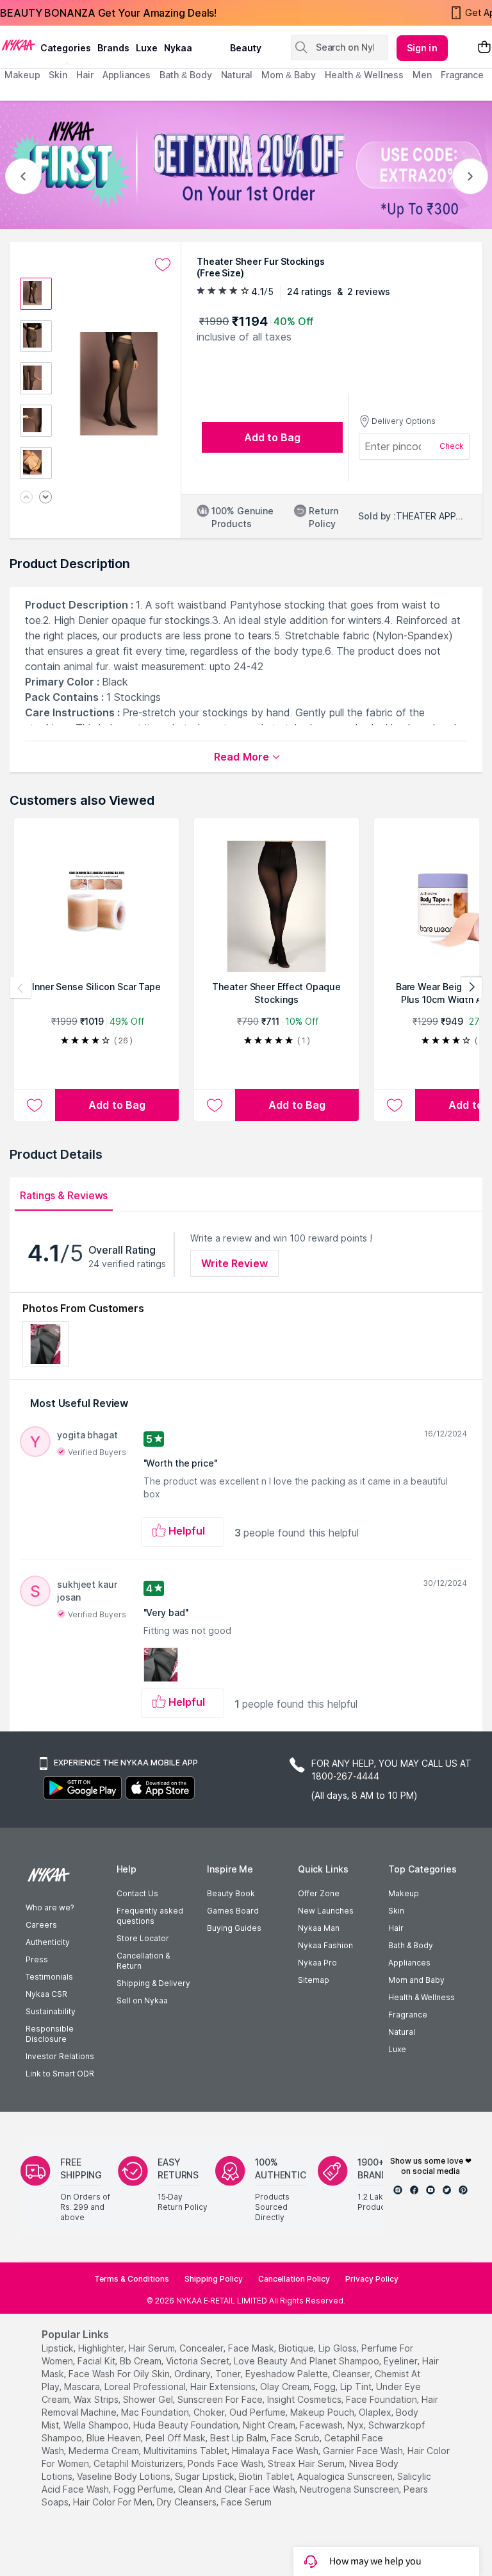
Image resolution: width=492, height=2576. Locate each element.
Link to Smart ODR (60, 2074)
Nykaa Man (319, 1928)
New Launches (326, 1911)
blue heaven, (115, 2438)
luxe (147, 48)
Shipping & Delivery (153, 1983)
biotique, (297, 2348)
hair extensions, (224, 2387)
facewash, (322, 2425)
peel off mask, (176, 2438)
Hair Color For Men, (114, 2502)
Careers (41, 1925)
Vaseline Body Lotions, (125, 2476)
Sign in (422, 48)
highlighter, (102, 2348)
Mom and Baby (416, 1980)
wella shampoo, (97, 2425)
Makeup (404, 1893)
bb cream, (142, 2361)
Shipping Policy (214, 2279)
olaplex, (376, 2412)
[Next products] (471, 988)
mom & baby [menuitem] (289, 75)
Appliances (409, 1963)
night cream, (270, 2425)
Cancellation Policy (294, 2279)
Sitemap (314, 1980)
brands (113, 48)
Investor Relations (60, 2056)
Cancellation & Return (143, 1961)
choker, (210, 2412)
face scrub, (296, 2438)
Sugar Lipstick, (206, 2476)
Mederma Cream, (105, 2451)
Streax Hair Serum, (307, 2463)
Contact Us (137, 1893)
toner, (229, 2374)
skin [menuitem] (58, 75)
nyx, (357, 2425)
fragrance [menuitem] (462, 75)
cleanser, (352, 2374)
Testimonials (49, 1977)
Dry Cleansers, (188, 2502)
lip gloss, (339, 2348)
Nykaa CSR (46, 1994)
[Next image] (45, 498)
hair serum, (153, 2348)
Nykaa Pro (317, 1963)
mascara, (83, 2387)
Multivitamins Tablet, (186, 2451)
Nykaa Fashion (325, 1945)
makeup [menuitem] (22, 75)
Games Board (233, 1911)
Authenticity (48, 1942)
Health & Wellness (422, 1997)
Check (452, 446)
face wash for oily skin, (120, 2374)
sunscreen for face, (221, 2399)
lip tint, (357, 2387)
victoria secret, (199, 2361)
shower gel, (149, 2399)
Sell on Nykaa (142, 2000)
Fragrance (408, 2015)
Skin (396, 1911)
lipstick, (59, 2348)
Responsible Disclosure (50, 2034)
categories (66, 48)
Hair (396, 1928)
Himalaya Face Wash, (276, 2451)
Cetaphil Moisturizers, (139, 2463)
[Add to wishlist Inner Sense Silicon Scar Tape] (35, 1105)
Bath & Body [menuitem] (186, 75)
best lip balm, (239, 2438)
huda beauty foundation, (187, 2425)
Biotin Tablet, (267, 2476)
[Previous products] (20, 988)
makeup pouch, (323, 2412)
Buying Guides (234, 1928)
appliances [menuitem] (127, 75)
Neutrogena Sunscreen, (350, 2489)
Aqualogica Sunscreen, (346, 2476)
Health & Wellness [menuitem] (364, 75)
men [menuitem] (422, 75)
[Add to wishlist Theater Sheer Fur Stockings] (163, 265)
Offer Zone (319, 1893)
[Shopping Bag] (484, 48)
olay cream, (286, 2387)
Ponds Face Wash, (226, 2463)
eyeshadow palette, (288, 2374)
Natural (402, 2032)
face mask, (252, 2348)
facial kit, (97, 2361)
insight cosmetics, (305, 2399)
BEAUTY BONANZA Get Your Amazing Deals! (108, 13)
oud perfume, (258, 2412)
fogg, (326, 2387)
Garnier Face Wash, (364, 2451)
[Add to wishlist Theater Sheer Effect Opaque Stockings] (215, 1105)
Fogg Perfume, (144, 2489)
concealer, (202, 2348)
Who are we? (50, 1907)
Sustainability (51, 2011)
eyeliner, (402, 2361)
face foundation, (382, 2399)
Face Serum (246, 2502)
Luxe (397, 2049)
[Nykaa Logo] (19, 44)
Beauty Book (231, 1893)
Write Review (234, 1263)
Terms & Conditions (132, 2279)
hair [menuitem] (85, 75)
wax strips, (97, 2399)
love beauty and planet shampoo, (307, 2361)
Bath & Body (411, 1945)
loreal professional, (146, 2387)
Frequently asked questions (150, 1916)
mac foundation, (156, 2412)
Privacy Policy (372, 2279)
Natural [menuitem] (237, 75)
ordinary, (193, 2374)
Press (37, 1959)
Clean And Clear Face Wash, (238, 2489)
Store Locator (143, 1938)
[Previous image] (26, 498)
